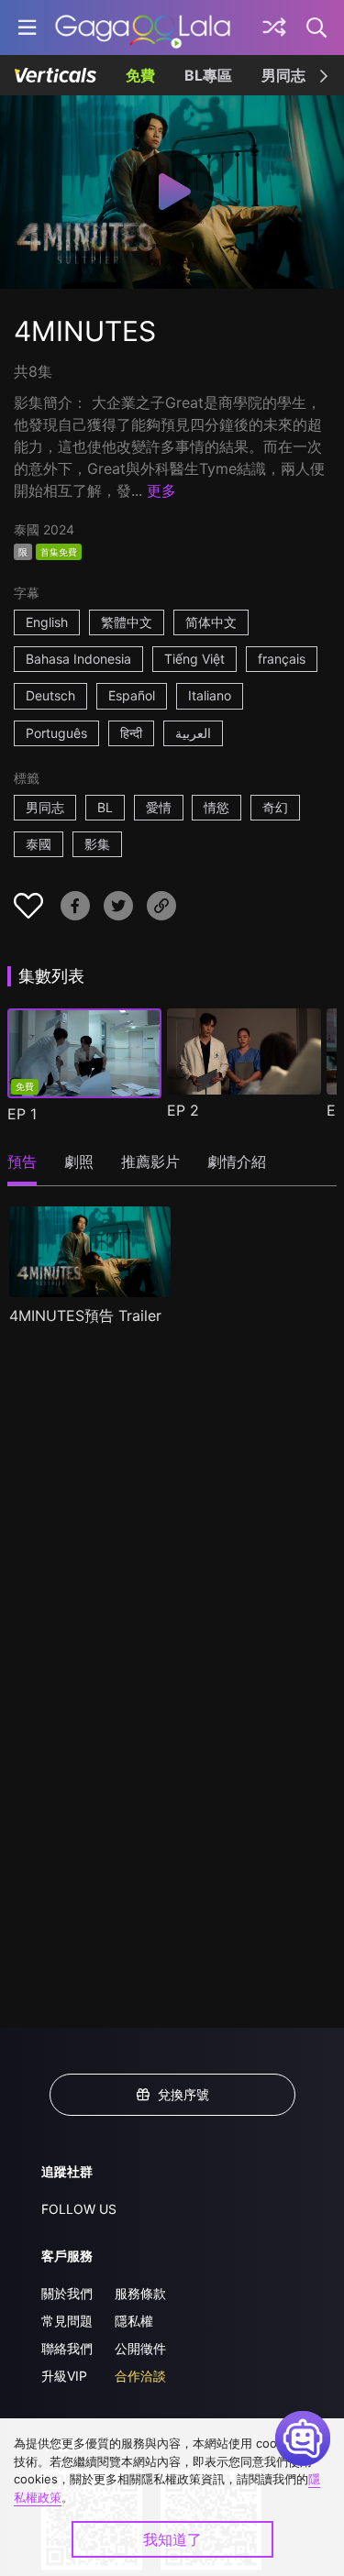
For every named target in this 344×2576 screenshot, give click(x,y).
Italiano (210, 695)
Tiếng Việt (194, 659)
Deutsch (50, 695)
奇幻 (275, 807)
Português (56, 733)
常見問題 (67, 2321)
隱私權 (134, 2321)
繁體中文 (127, 622)
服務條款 (140, 2293)
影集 (97, 844)
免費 (140, 75)
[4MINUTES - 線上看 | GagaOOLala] (143, 28)
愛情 (159, 807)
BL (105, 807)
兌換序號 (183, 2094)
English (47, 622)
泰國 (39, 844)
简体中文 (211, 622)
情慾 (216, 807)
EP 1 (22, 1114)
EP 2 (183, 1110)
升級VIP (64, 2376)
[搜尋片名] (317, 28)
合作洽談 (140, 2376)
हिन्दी (131, 733)
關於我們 (67, 2293)
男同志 (283, 75)
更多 (161, 490)
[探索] (274, 28)
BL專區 (208, 75)
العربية (193, 733)
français (282, 659)
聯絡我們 (67, 2348)
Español (132, 695)
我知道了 (172, 2539)
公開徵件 (140, 2348)
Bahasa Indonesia (78, 659)
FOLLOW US (79, 2209)
